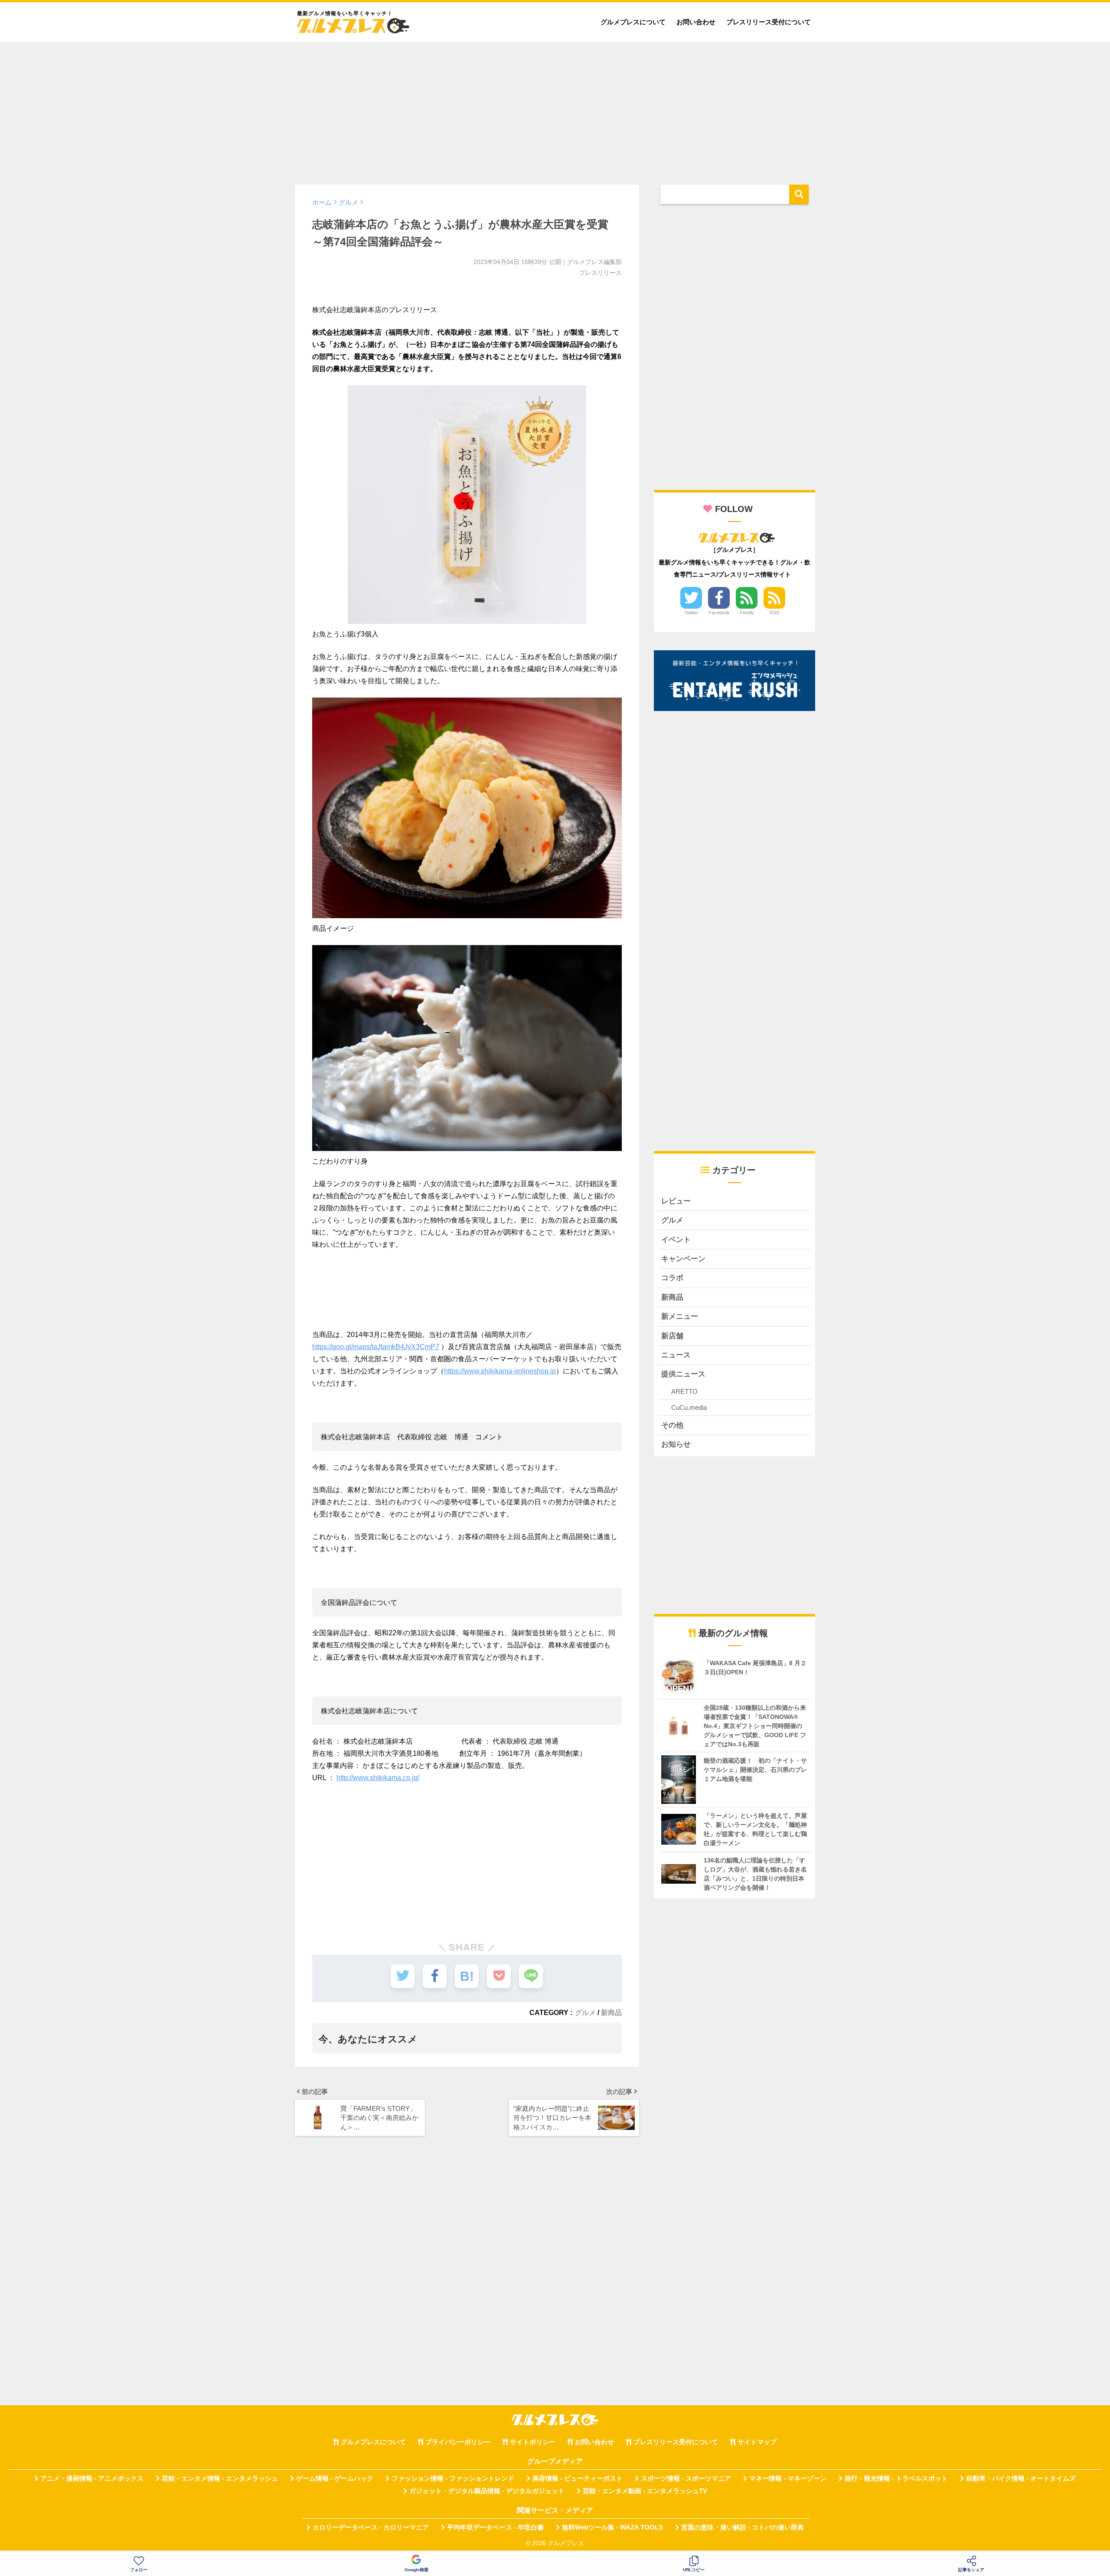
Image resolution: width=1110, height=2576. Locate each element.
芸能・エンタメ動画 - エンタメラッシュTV (645, 2491)
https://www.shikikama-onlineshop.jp (500, 1371)
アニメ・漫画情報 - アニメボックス (92, 2478)
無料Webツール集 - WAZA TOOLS (612, 2527)
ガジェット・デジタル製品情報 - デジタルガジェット (487, 2491)
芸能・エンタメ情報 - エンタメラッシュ (220, 2478)
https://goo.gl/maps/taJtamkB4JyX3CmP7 (376, 1347)
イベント (676, 1240)
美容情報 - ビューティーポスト (578, 2478)
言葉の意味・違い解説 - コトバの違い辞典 (743, 2527)
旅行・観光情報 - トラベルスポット (896, 2478)
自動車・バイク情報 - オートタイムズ (1021, 2478)
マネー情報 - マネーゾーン (788, 2478)
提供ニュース (683, 1374)
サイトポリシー (533, 2442)
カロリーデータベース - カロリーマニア (371, 2527)
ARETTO (684, 1391)
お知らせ (676, 1444)
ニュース (676, 1355)
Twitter (691, 613)
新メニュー (680, 1316)
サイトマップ (757, 2442)
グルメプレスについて (633, 22)
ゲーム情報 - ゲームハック (335, 2478)
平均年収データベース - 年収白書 (495, 2527)
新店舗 (672, 1336)
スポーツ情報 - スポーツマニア (686, 2478)
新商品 (611, 2012)
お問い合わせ (696, 22)
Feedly (747, 613)
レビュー (676, 1201)
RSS (774, 613)
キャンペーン (683, 1259)
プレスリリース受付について (769, 22)
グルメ (585, 2012)
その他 (672, 1425)
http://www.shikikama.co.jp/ (378, 1778)
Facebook (719, 613)
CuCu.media (689, 1407)
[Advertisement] (555, 109)
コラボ (672, 1278)
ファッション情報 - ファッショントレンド (453, 2478)
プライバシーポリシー (458, 2442)
